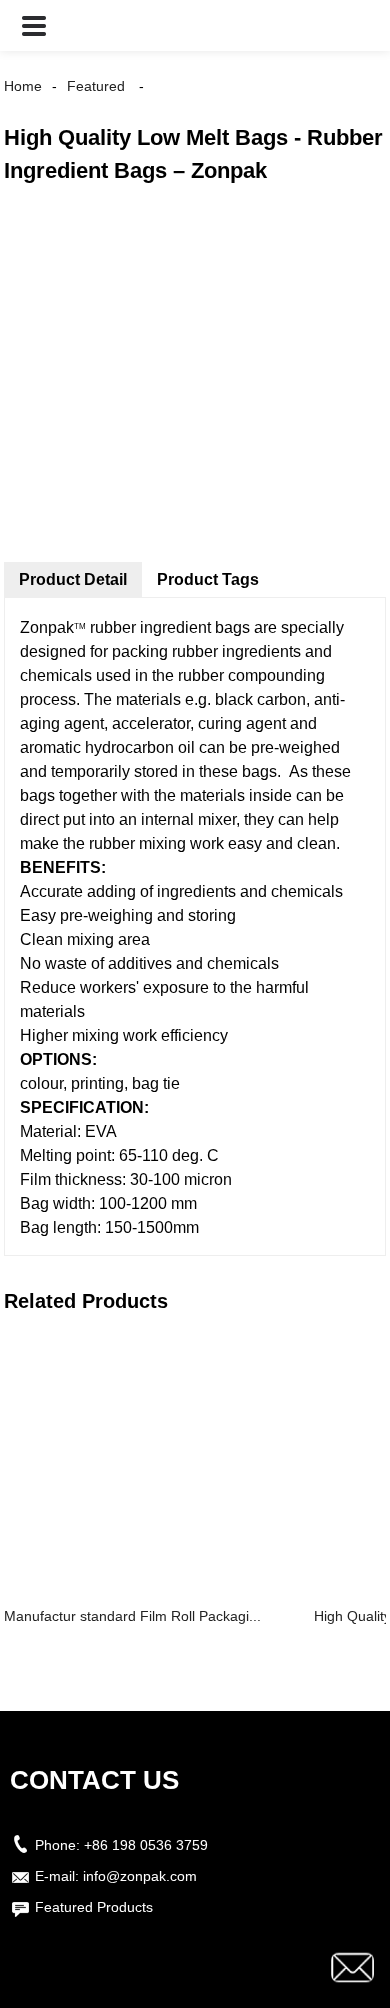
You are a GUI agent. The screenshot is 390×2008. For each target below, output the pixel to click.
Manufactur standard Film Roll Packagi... (132, 1616)
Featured (96, 86)
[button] (34, 25)
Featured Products (94, 1907)
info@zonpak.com (140, 1876)
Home (23, 86)
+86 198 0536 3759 (146, 1845)
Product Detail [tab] (73, 579)
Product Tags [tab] (208, 579)
